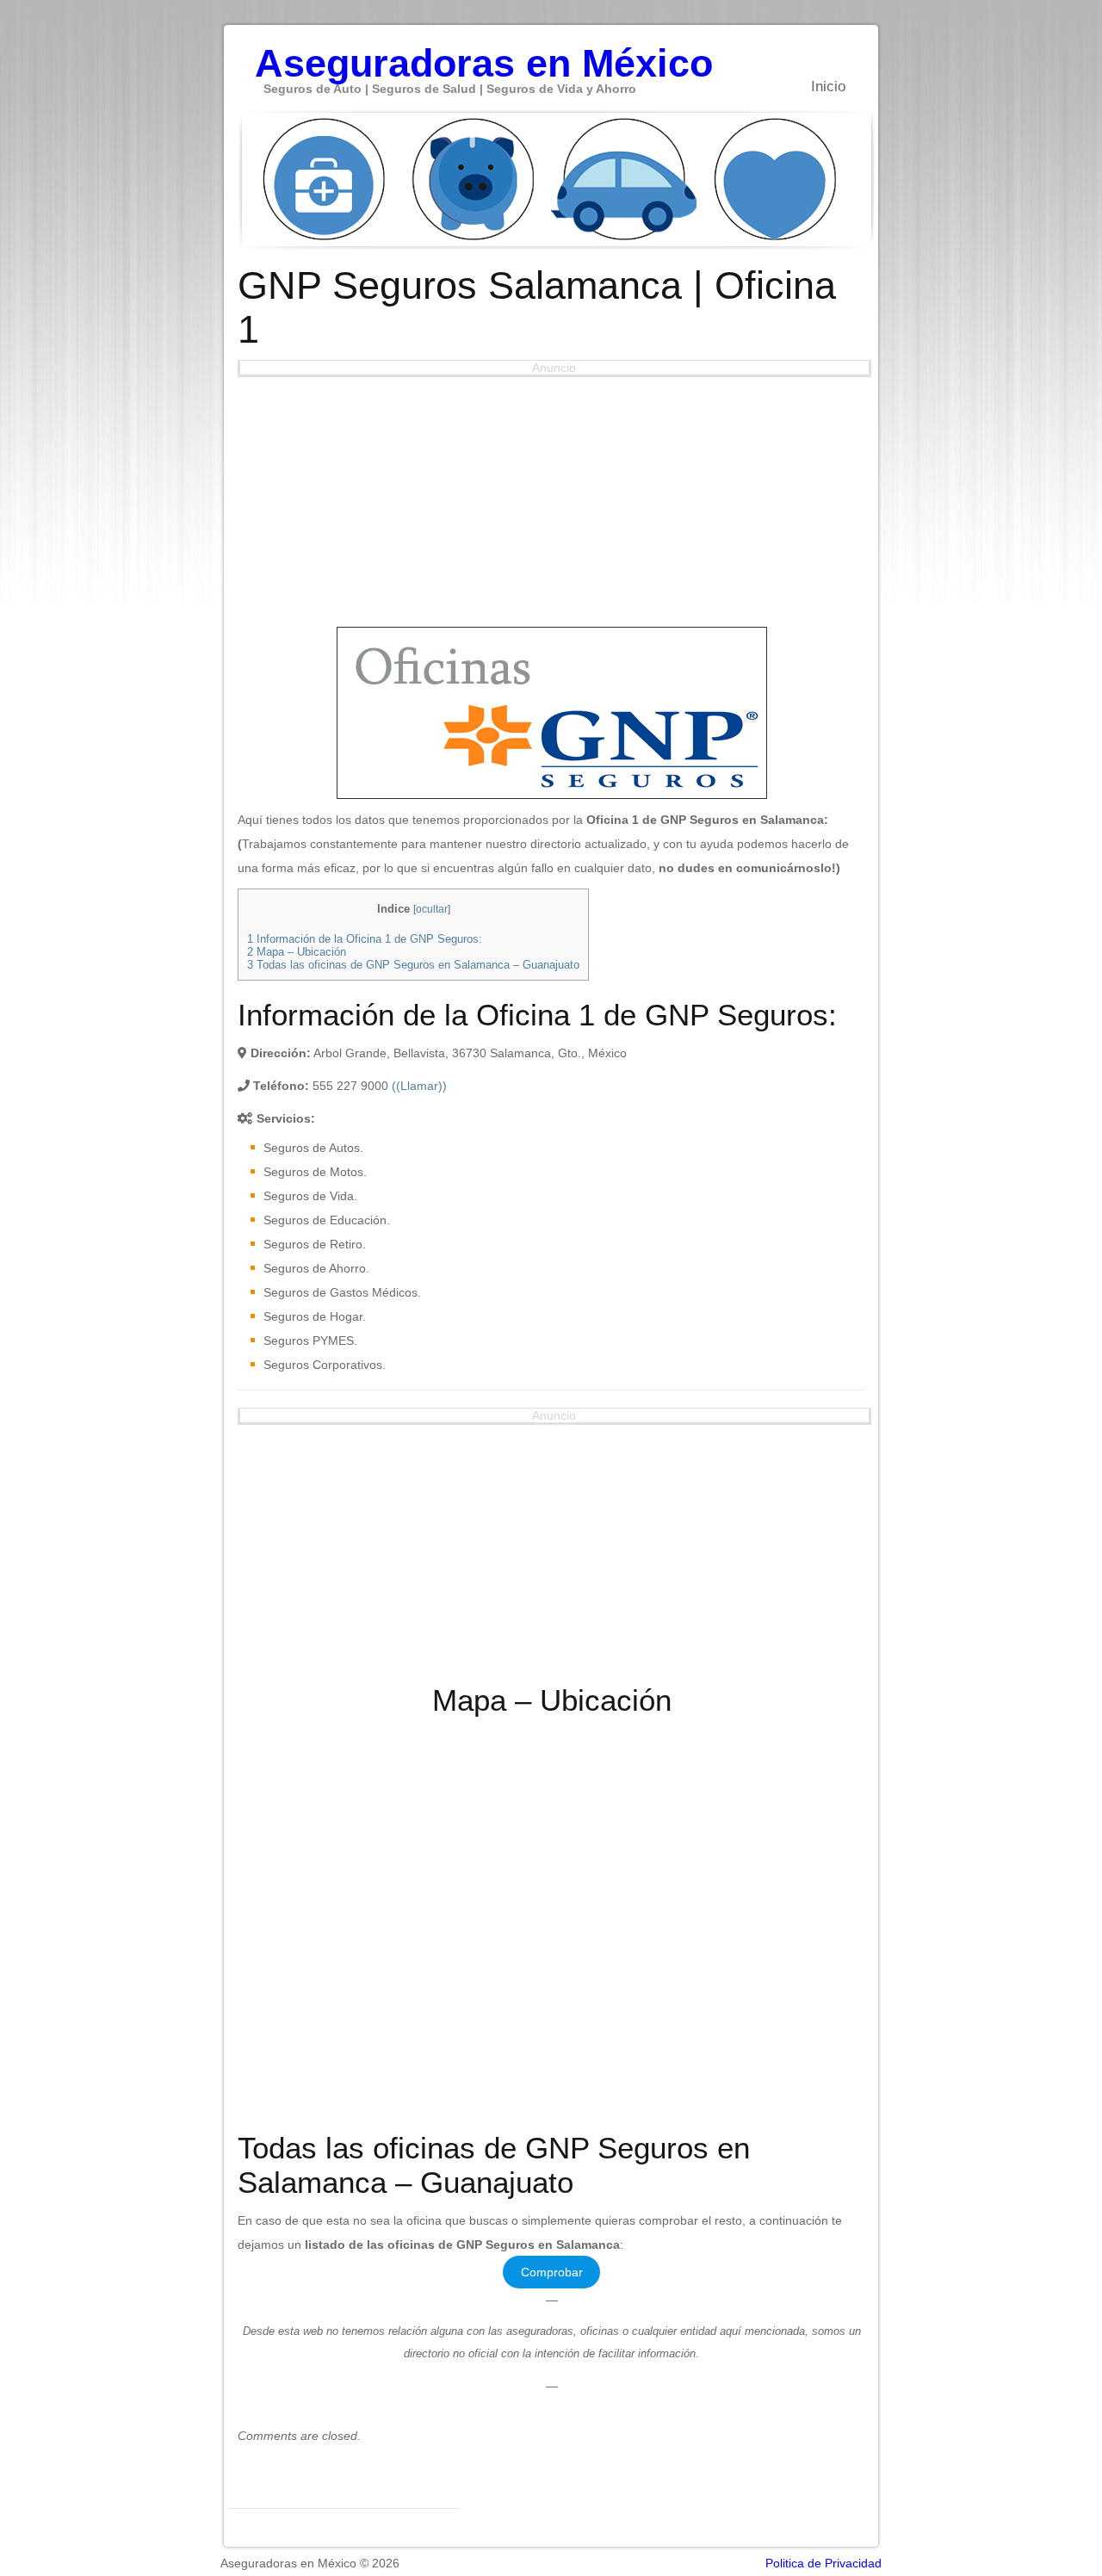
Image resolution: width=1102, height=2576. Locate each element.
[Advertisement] (552, 498)
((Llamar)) (419, 1086)
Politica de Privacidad (823, 2563)
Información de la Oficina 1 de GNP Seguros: (365, 939)
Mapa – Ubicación (297, 952)
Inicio (828, 87)
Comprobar (552, 2272)
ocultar (432, 909)
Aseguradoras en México (484, 54)
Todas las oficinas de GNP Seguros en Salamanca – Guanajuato (413, 965)
